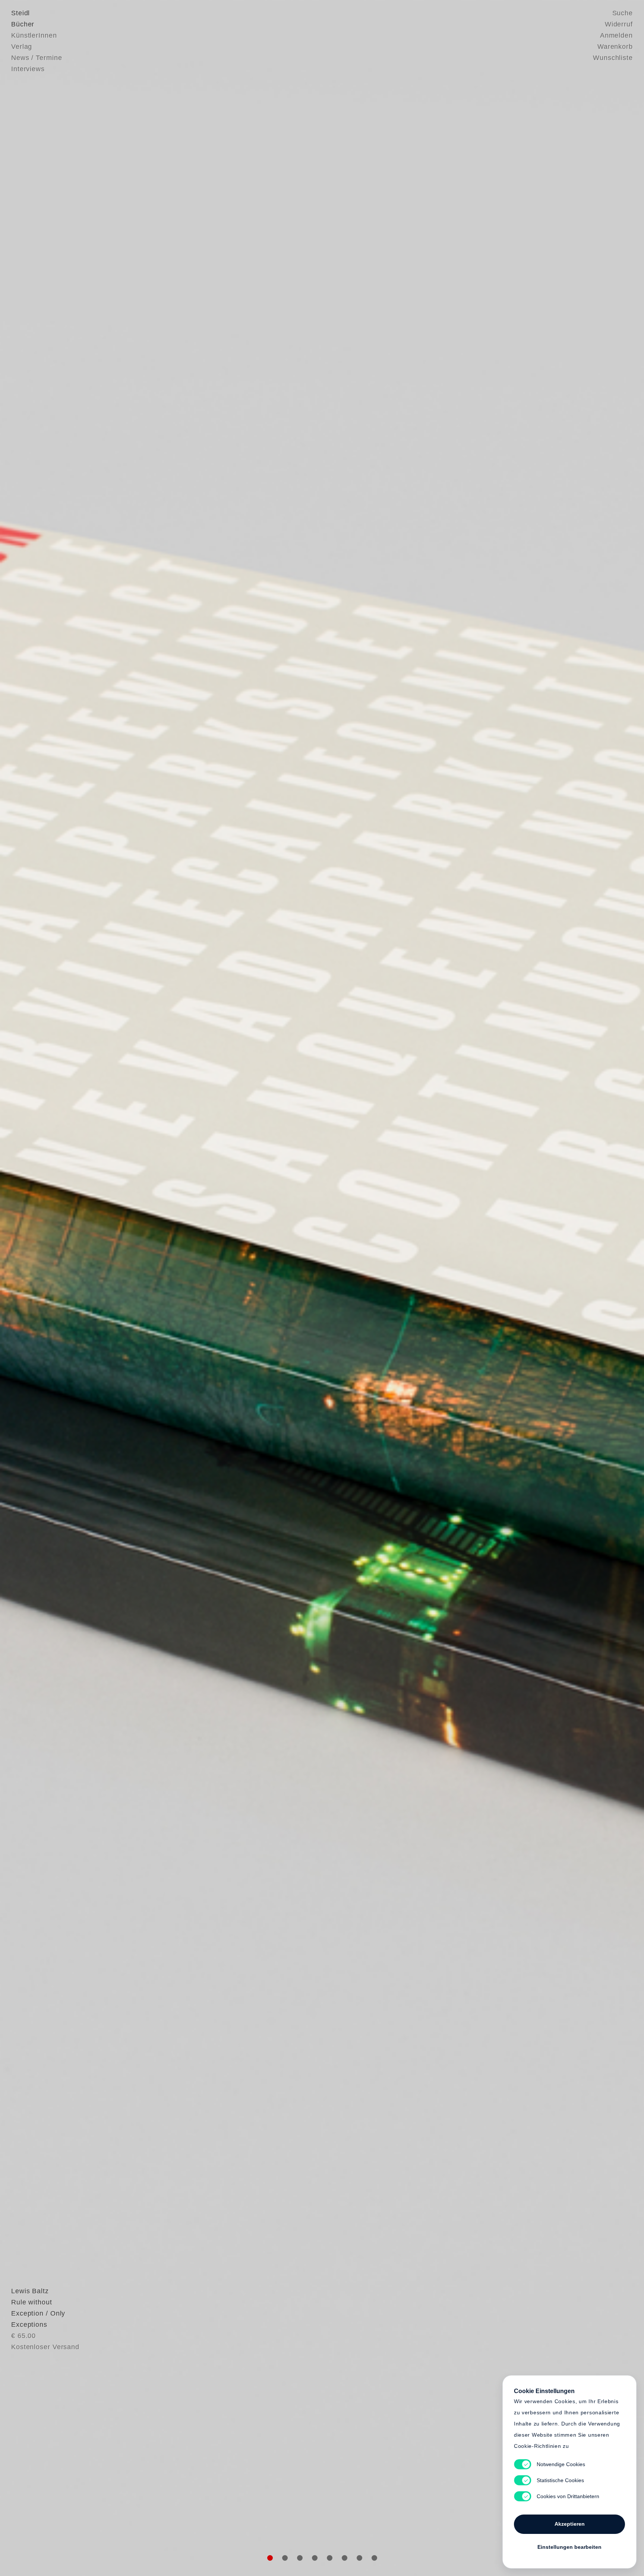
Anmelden (616, 35)
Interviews (28, 69)
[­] (48, 1287)
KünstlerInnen (34, 35)
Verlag (22, 47)
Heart (264, 1288)
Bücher (23, 24)
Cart (380, 1288)
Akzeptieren (570, 2524)
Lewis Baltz (30, 2291)
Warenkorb (615, 47)
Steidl (20, 13)
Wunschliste (613, 58)
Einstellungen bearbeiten (569, 2547)
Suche (623, 13)
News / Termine (37, 58)
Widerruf (619, 24)
